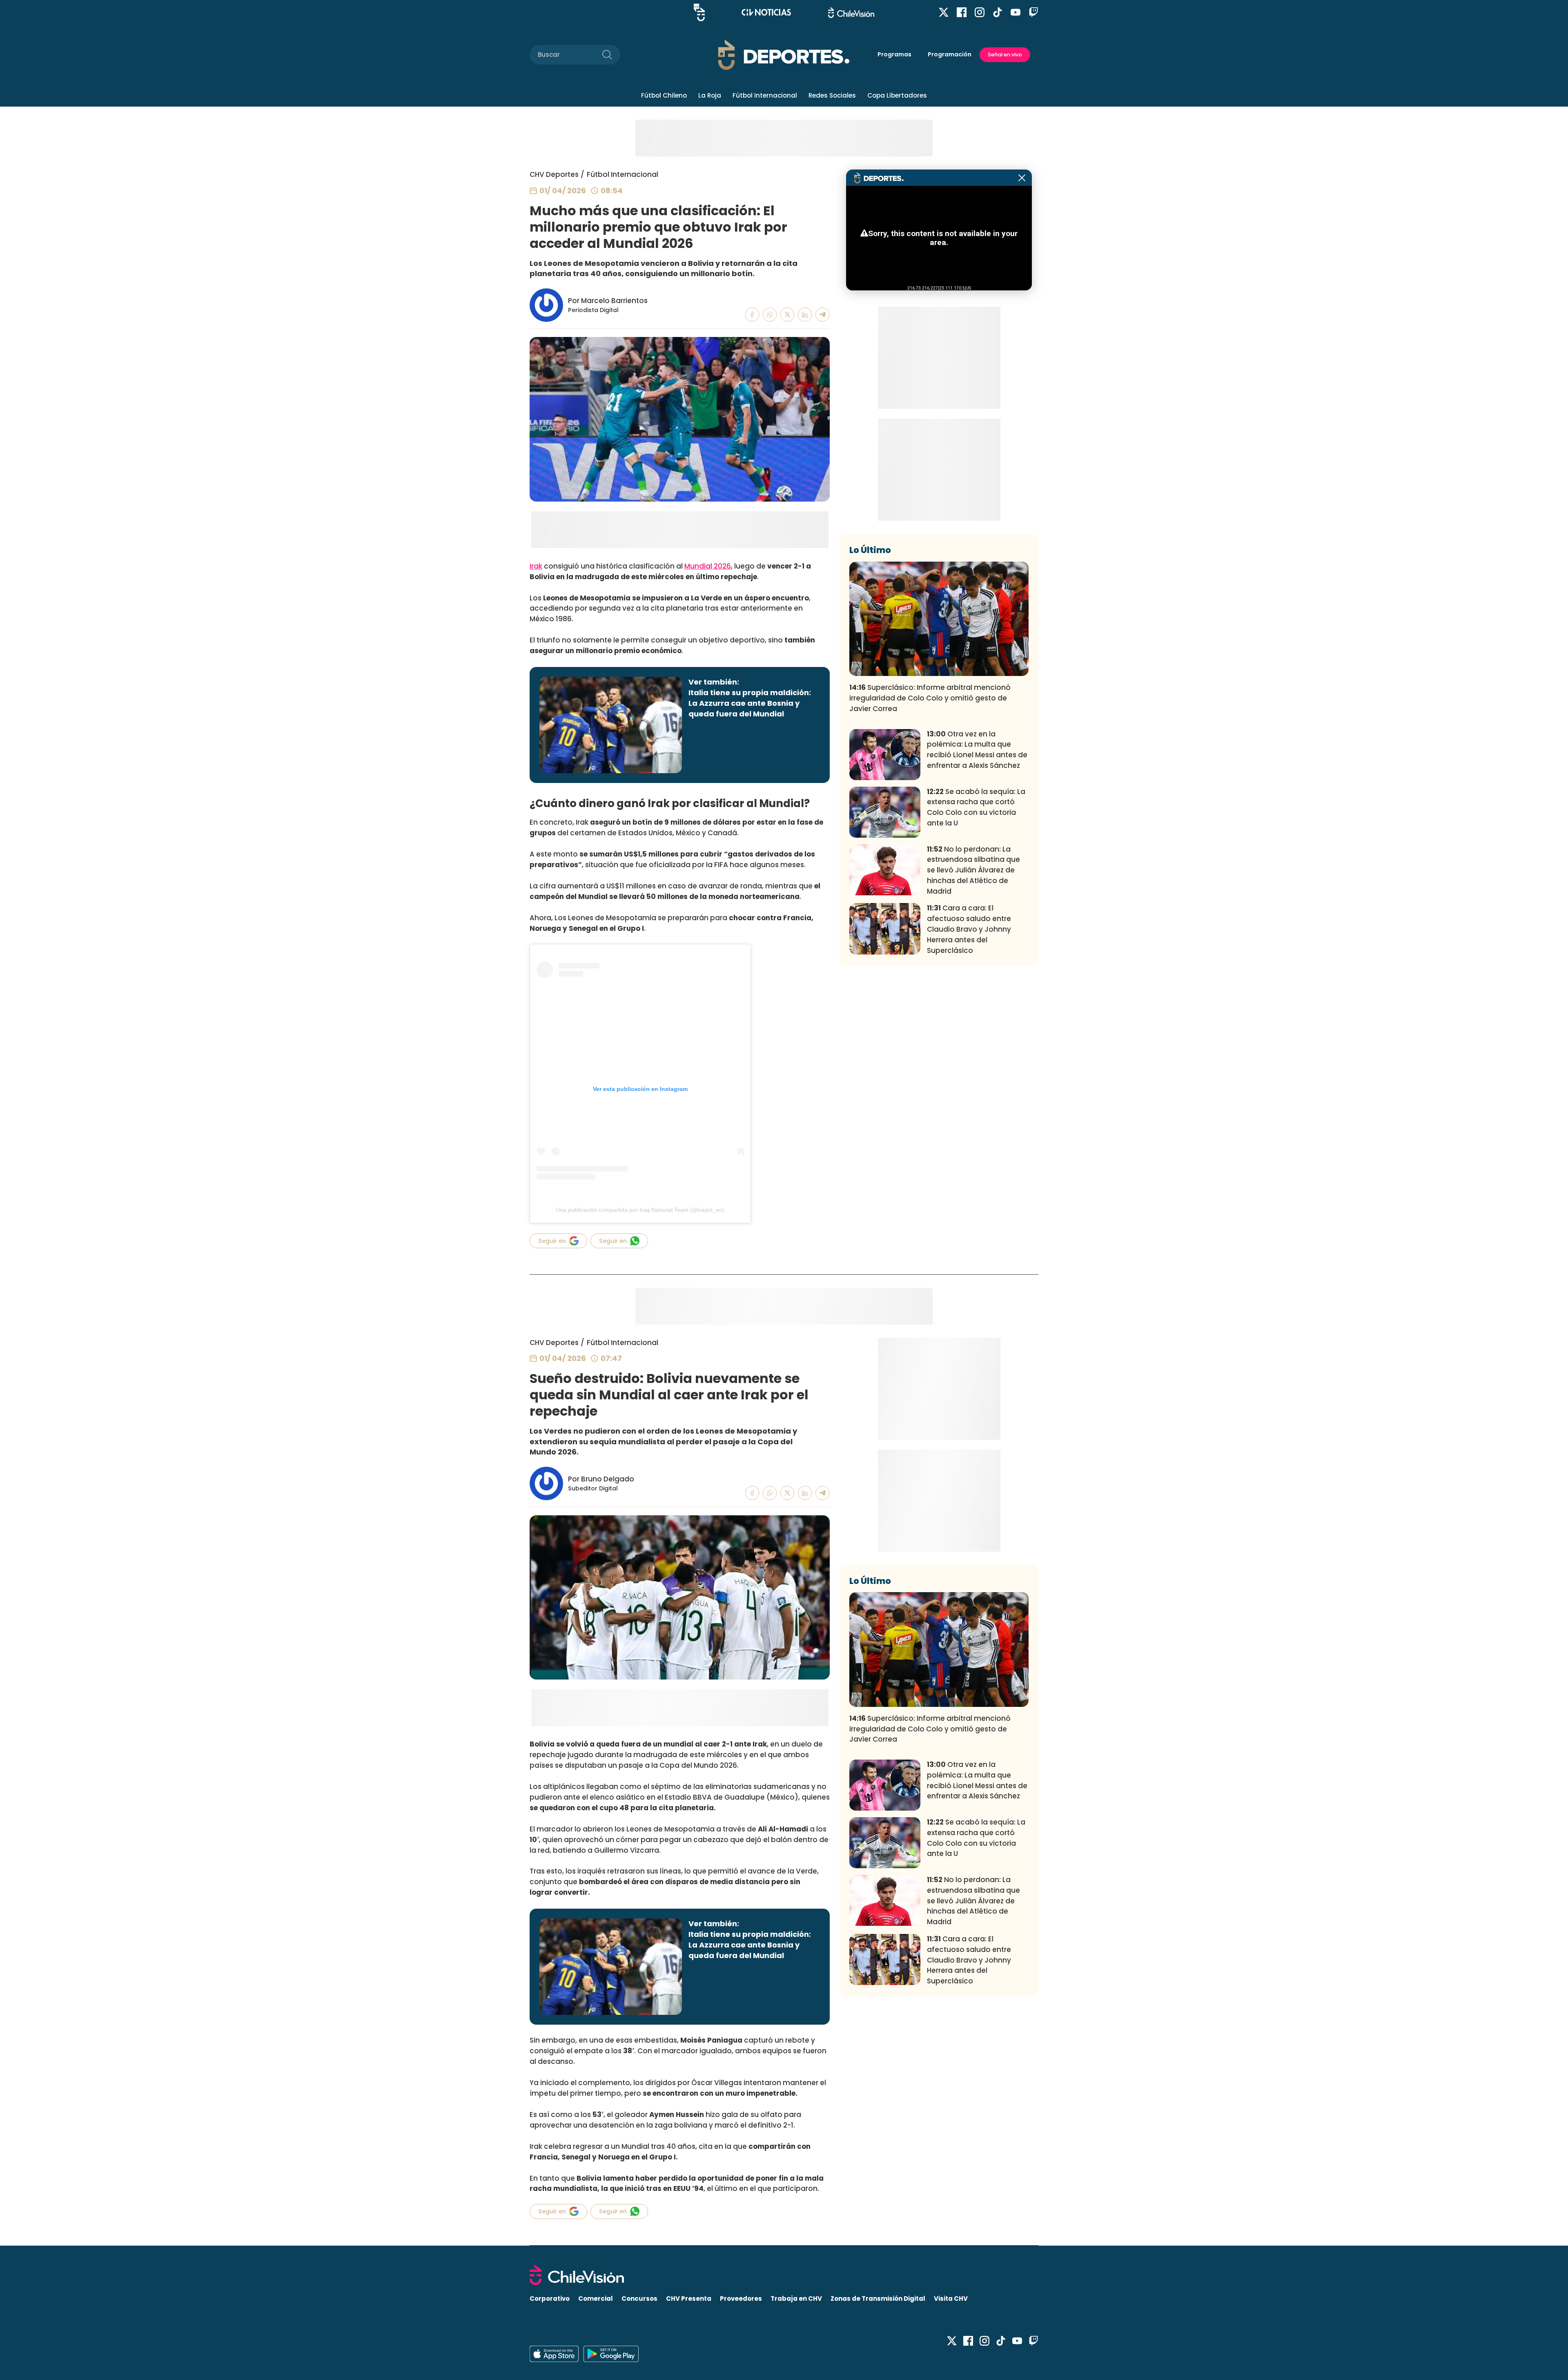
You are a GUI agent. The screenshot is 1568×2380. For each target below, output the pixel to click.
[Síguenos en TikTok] (998, 12)
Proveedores (741, 2299)
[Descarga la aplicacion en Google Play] (554, 2354)
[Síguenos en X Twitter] (944, 12)
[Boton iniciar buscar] (607, 55)
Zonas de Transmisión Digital (878, 2299)
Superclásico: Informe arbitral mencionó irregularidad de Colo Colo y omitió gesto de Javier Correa (930, 698)
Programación (950, 54)
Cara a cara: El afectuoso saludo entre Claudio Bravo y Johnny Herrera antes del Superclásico (969, 929)
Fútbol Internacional (765, 95)
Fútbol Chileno (664, 95)
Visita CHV (951, 2299)
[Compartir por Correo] (823, 315)
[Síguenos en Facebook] (962, 12)
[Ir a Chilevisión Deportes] (784, 55)
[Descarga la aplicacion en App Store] (611, 2354)
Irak (536, 566)
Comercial (596, 2299)
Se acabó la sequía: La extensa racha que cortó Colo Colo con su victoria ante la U (976, 807)
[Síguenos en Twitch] (1033, 12)
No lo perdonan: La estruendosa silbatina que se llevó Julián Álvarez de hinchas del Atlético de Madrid (973, 870)
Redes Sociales (832, 95)
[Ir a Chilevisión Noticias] (766, 12)
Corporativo (550, 2299)
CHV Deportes (554, 174)
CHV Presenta (689, 2299)
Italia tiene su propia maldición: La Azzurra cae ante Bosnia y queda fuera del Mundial (750, 703)
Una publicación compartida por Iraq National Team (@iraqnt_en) (640, 1210)
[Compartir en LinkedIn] (805, 315)
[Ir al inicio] (784, 2275)
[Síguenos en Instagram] (980, 12)
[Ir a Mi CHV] (699, 12)
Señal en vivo (1005, 55)
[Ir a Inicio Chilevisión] (851, 12)
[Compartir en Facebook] (752, 315)
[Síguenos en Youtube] (1016, 12)
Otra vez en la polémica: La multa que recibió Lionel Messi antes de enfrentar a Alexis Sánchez (977, 750)
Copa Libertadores (897, 95)
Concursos (639, 2299)
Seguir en (552, 1241)
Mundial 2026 (708, 566)
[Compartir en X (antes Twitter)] (787, 315)
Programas (894, 54)
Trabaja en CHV (796, 2299)
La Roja (710, 95)
